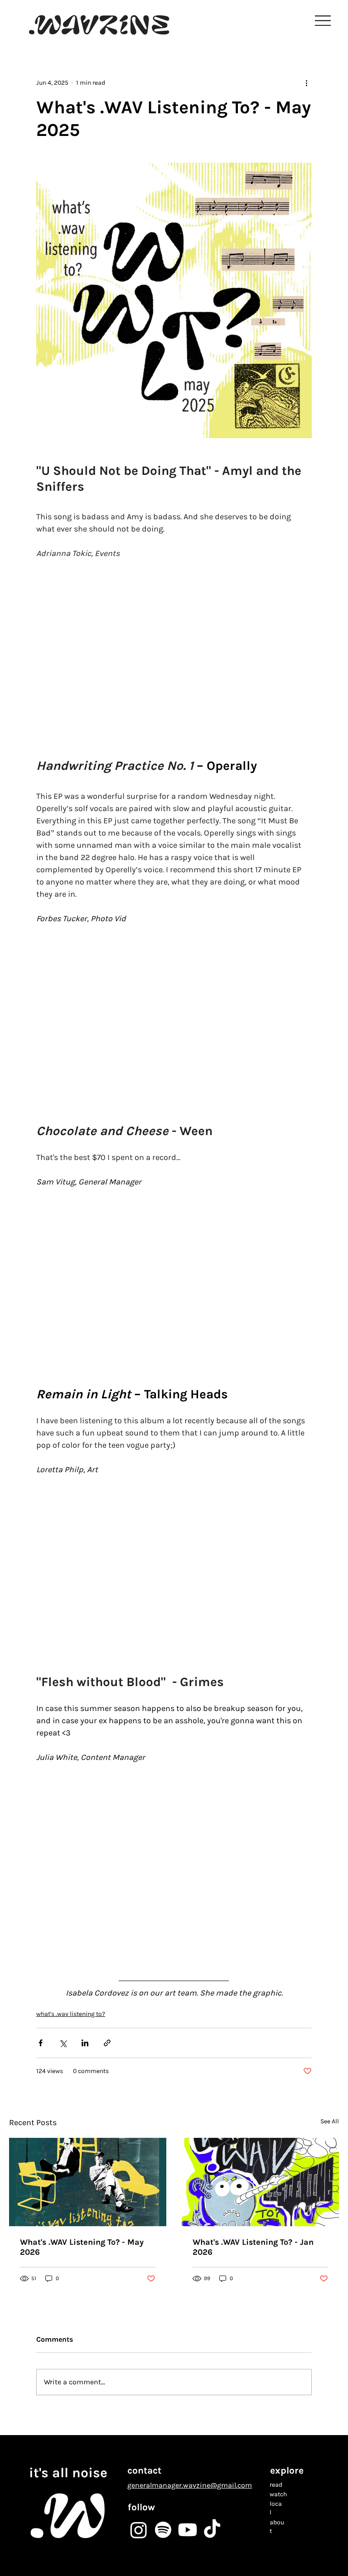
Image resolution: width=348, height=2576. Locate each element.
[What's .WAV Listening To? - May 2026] (88, 2182)
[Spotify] (163, 2530)
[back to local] (76, 57)
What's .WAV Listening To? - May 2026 (82, 2247)
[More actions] (306, 82)
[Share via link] (107, 2043)
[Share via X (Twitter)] (63, 2043)
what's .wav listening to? (71, 2014)
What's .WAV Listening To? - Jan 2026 (253, 2247)
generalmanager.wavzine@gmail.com (190, 2485)
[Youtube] (188, 2530)
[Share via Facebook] (41, 2043)
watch (278, 2494)
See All (330, 2121)
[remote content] (174, 652)
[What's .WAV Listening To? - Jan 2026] (260, 2182)
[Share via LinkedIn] (85, 2043)
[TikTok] (212, 2530)
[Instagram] (139, 2530)
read (276, 2484)
